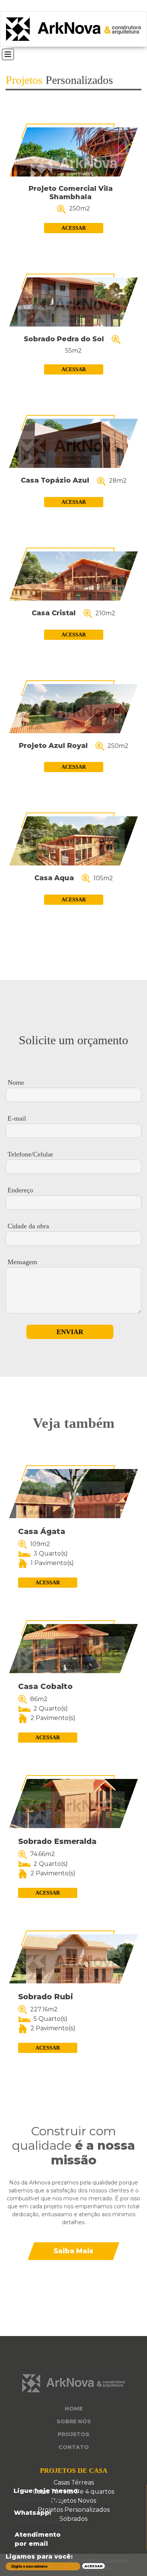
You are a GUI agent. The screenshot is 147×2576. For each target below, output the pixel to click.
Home (74, 2409)
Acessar (74, 228)
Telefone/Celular (30, 1154)
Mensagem (22, 1262)
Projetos (73, 2434)
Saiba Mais (73, 2251)
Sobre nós (74, 2421)
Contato (74, 2447)
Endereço (20, 1190)
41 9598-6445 (37, 2522)
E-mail (17, 1118)
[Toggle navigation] (8, 54)
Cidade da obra (28, 1226)
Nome (16, 1082)
